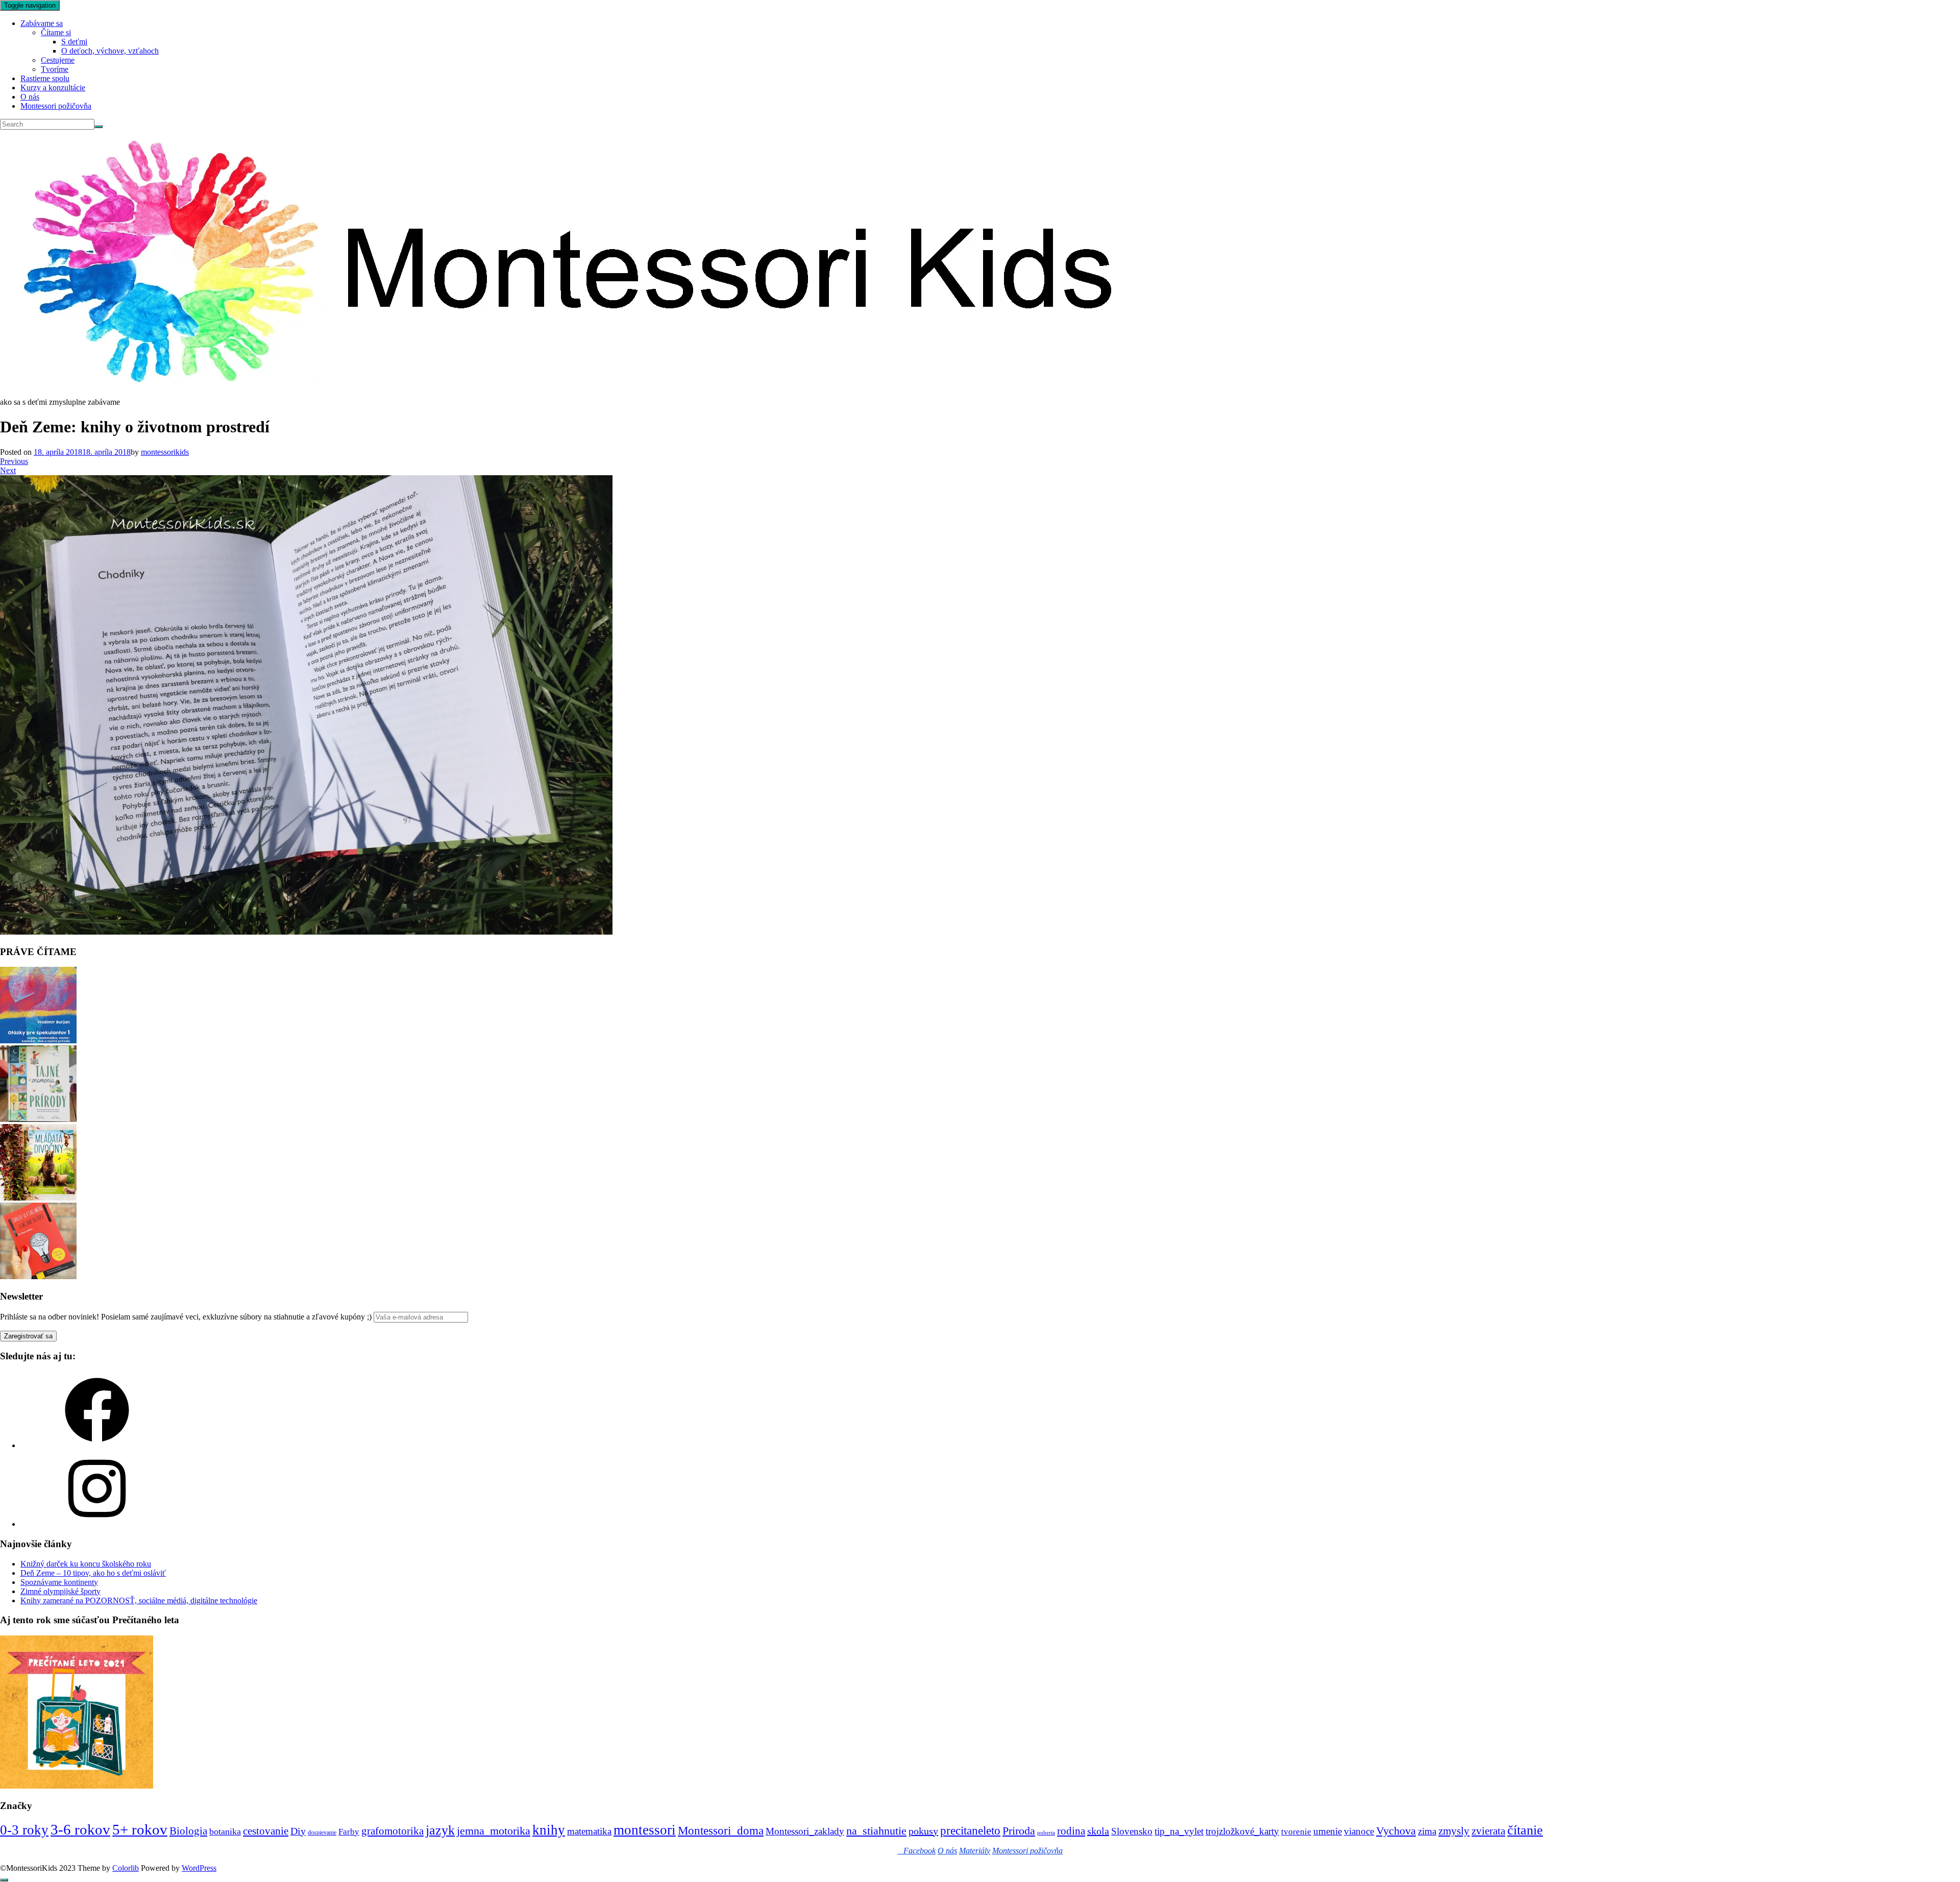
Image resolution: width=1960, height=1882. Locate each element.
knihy (549, 1830)
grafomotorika (393, 1831)
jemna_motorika (494, 1831)
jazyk (440, 1830)
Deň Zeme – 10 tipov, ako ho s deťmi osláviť (93, 1573)
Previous (14, 461)
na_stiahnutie (876, 1831)
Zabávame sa (42, 23)
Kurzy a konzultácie (53, 88)
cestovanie (266, 1831)
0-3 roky (24, 1830)
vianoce (1359, 1831)
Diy (298, 1831)
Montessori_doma (721, 1830)
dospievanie (322, 1832)
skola (1098, 1831)
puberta (1046, 1833)
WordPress (199, 1868)
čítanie (1525, 1830)
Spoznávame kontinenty (59, 1582)
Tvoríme (55, 69)
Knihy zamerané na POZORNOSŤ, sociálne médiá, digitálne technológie (139, 1600)
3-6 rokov (80, 1829)
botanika (225, 1831)
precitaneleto (970, 1831)
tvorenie (1296, 1832)
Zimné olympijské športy (60, 1591)
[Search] (99, 127)
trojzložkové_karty (1242, 1831)
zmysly (1454, 1831)
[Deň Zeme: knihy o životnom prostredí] (306, 932)
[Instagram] (97, 1524)
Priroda (1019, 1831)
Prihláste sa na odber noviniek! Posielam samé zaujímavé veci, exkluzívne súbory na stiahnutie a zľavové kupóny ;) (186, 1317)
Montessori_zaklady (805, 1831)
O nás (30, 97)
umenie (1328, 1831)
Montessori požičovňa (56, 106)
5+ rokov (140, 1829)
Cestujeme (58, 60)
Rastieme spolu (45, 78)
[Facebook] (97, 1445)
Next (8, 470)
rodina (1071, 1831)
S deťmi (74, 42)
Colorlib (126, 1868)
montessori (645, 1830)
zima (1427, 1831)
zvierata (1488, 1831)
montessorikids (165, 452)
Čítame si (56, 32)
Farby (349, 1832)
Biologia (188, 1831)
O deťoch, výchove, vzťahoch (110, 51)
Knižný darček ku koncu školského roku (86, 1564)
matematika (589, 1831)
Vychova (1396, 1831)
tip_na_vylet (1179, 1831)
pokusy (923, 1831)
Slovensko (1132, 1831)
